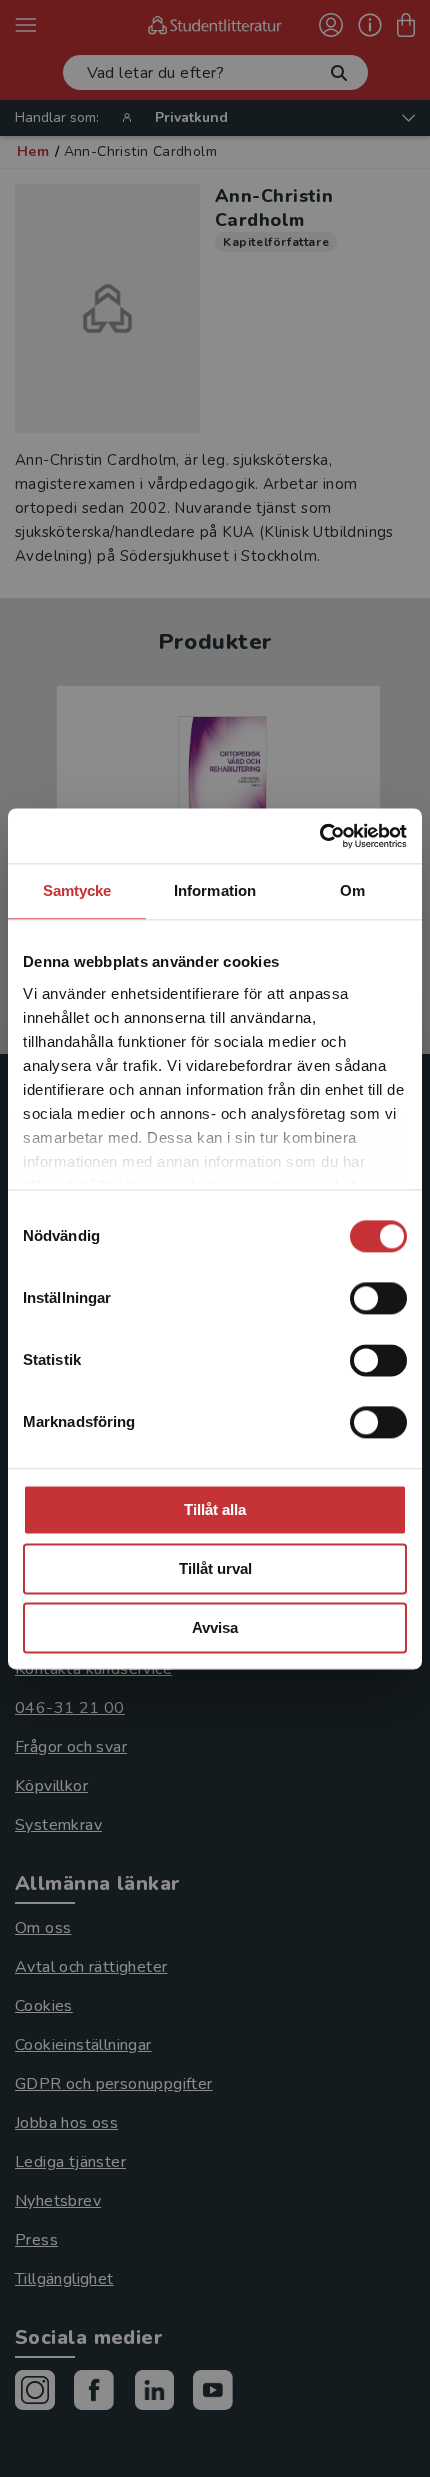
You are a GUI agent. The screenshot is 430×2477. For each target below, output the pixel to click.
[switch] (378, 1298)
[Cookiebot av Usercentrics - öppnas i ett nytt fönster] (319, 836)
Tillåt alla (215, 1509)
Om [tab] (352, 890)
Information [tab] (215, 890)
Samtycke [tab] (77, 890)
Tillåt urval (215, 1568)
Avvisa (215, 1627)
